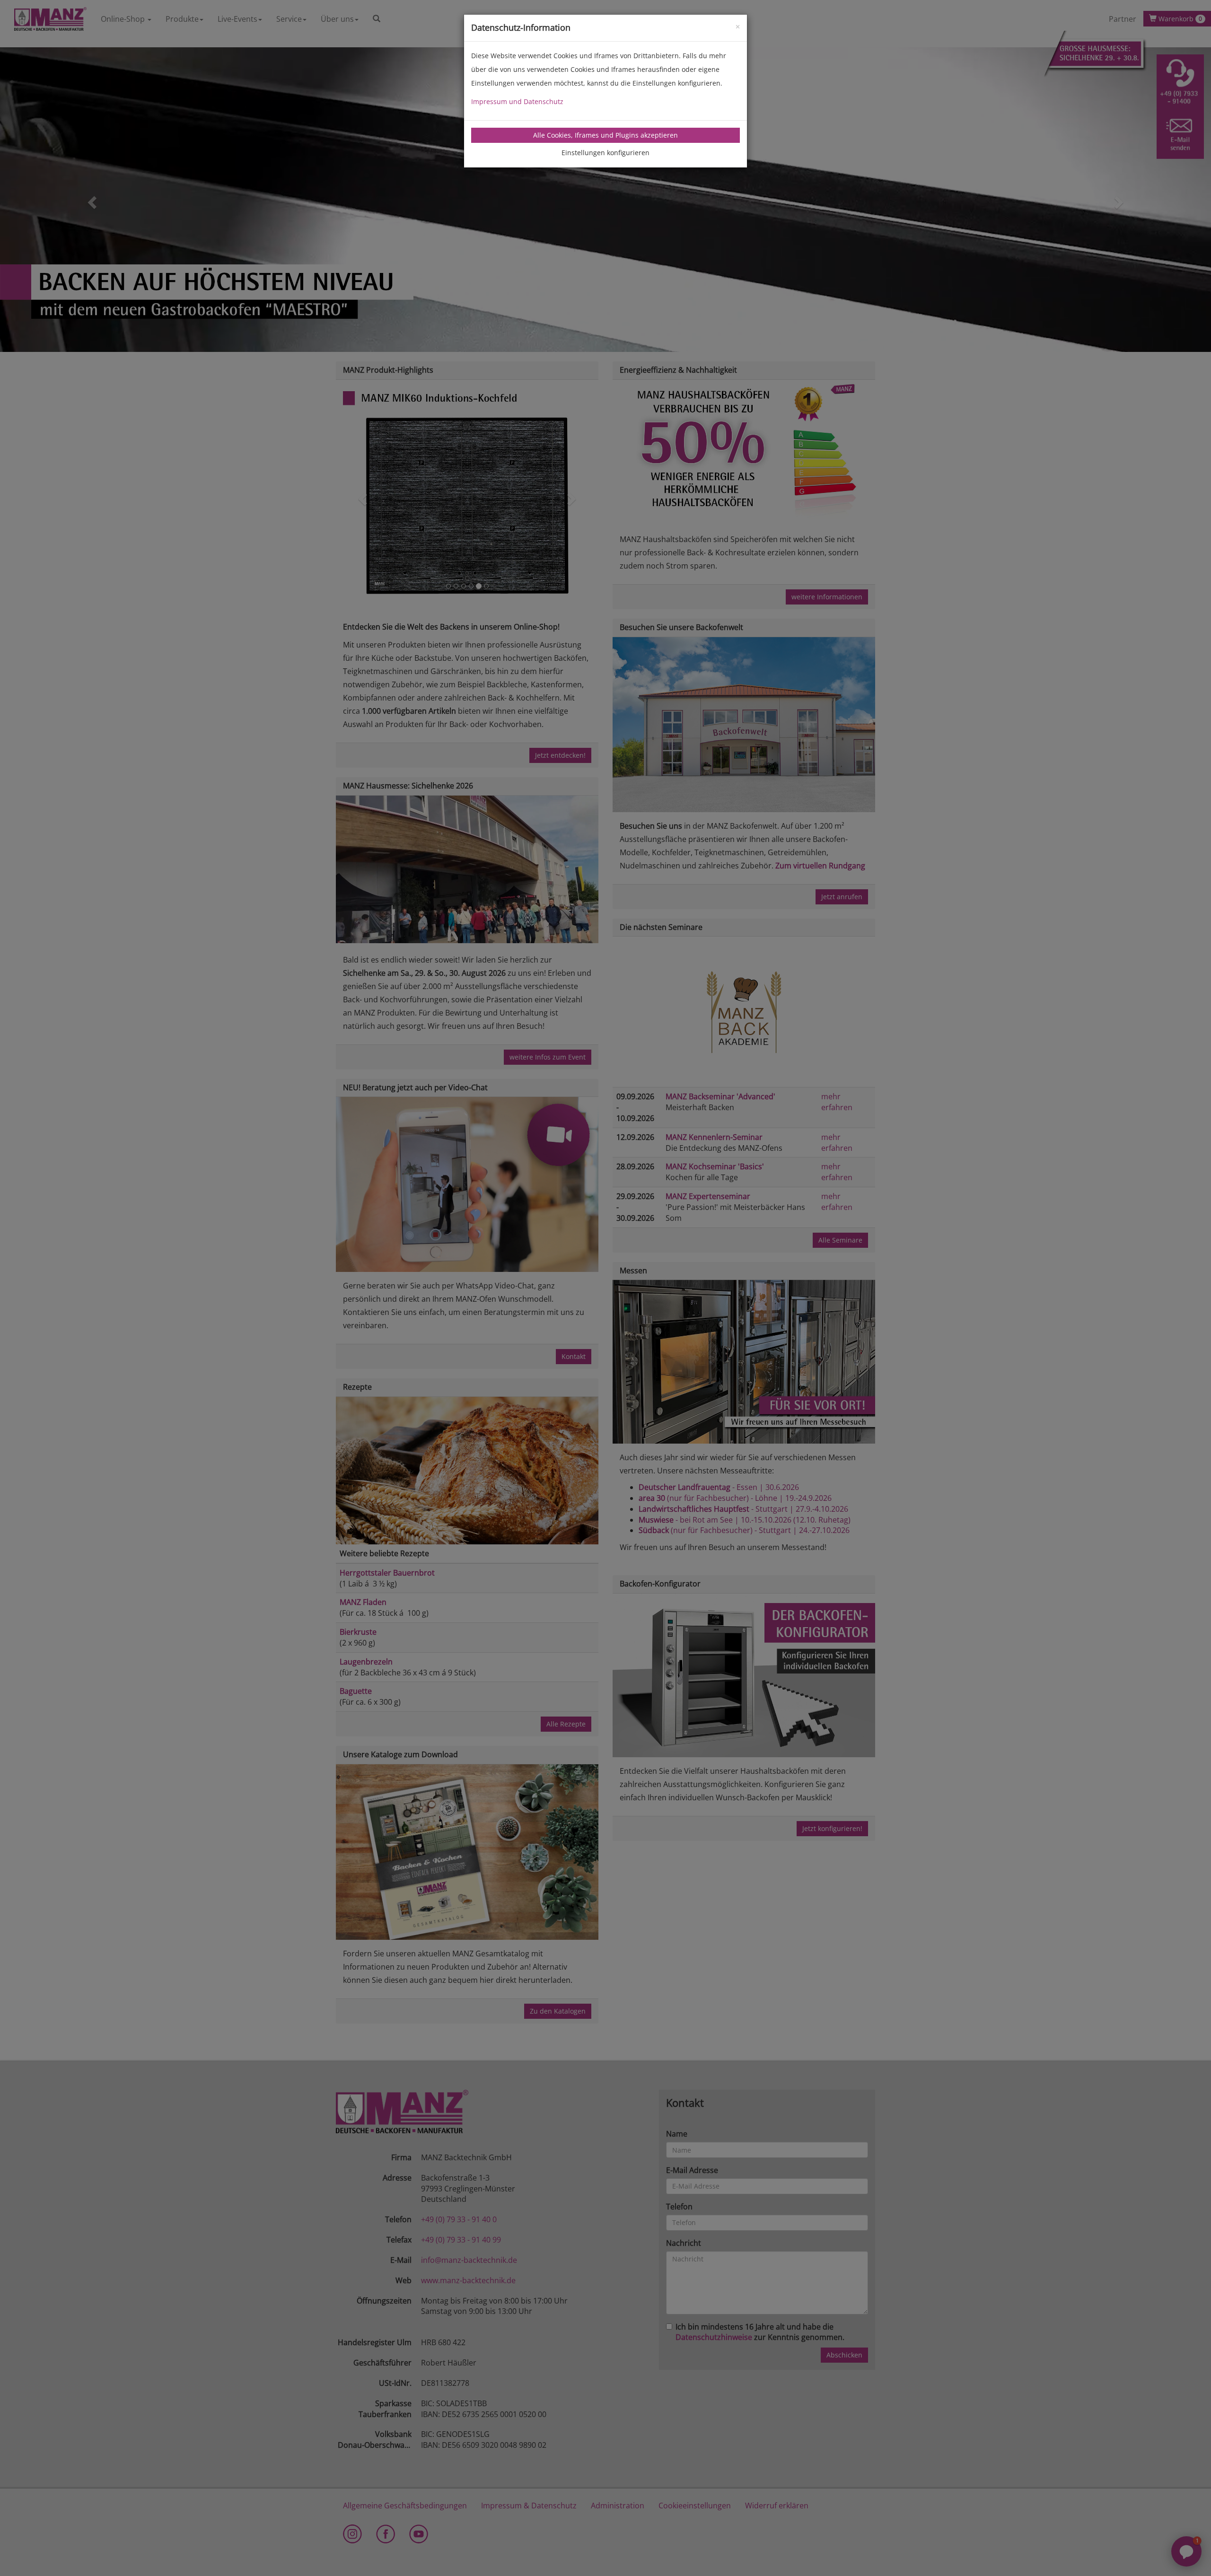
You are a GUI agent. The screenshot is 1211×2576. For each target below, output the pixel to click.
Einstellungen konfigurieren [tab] (605, 153)
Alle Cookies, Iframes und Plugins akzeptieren (605, 135)
